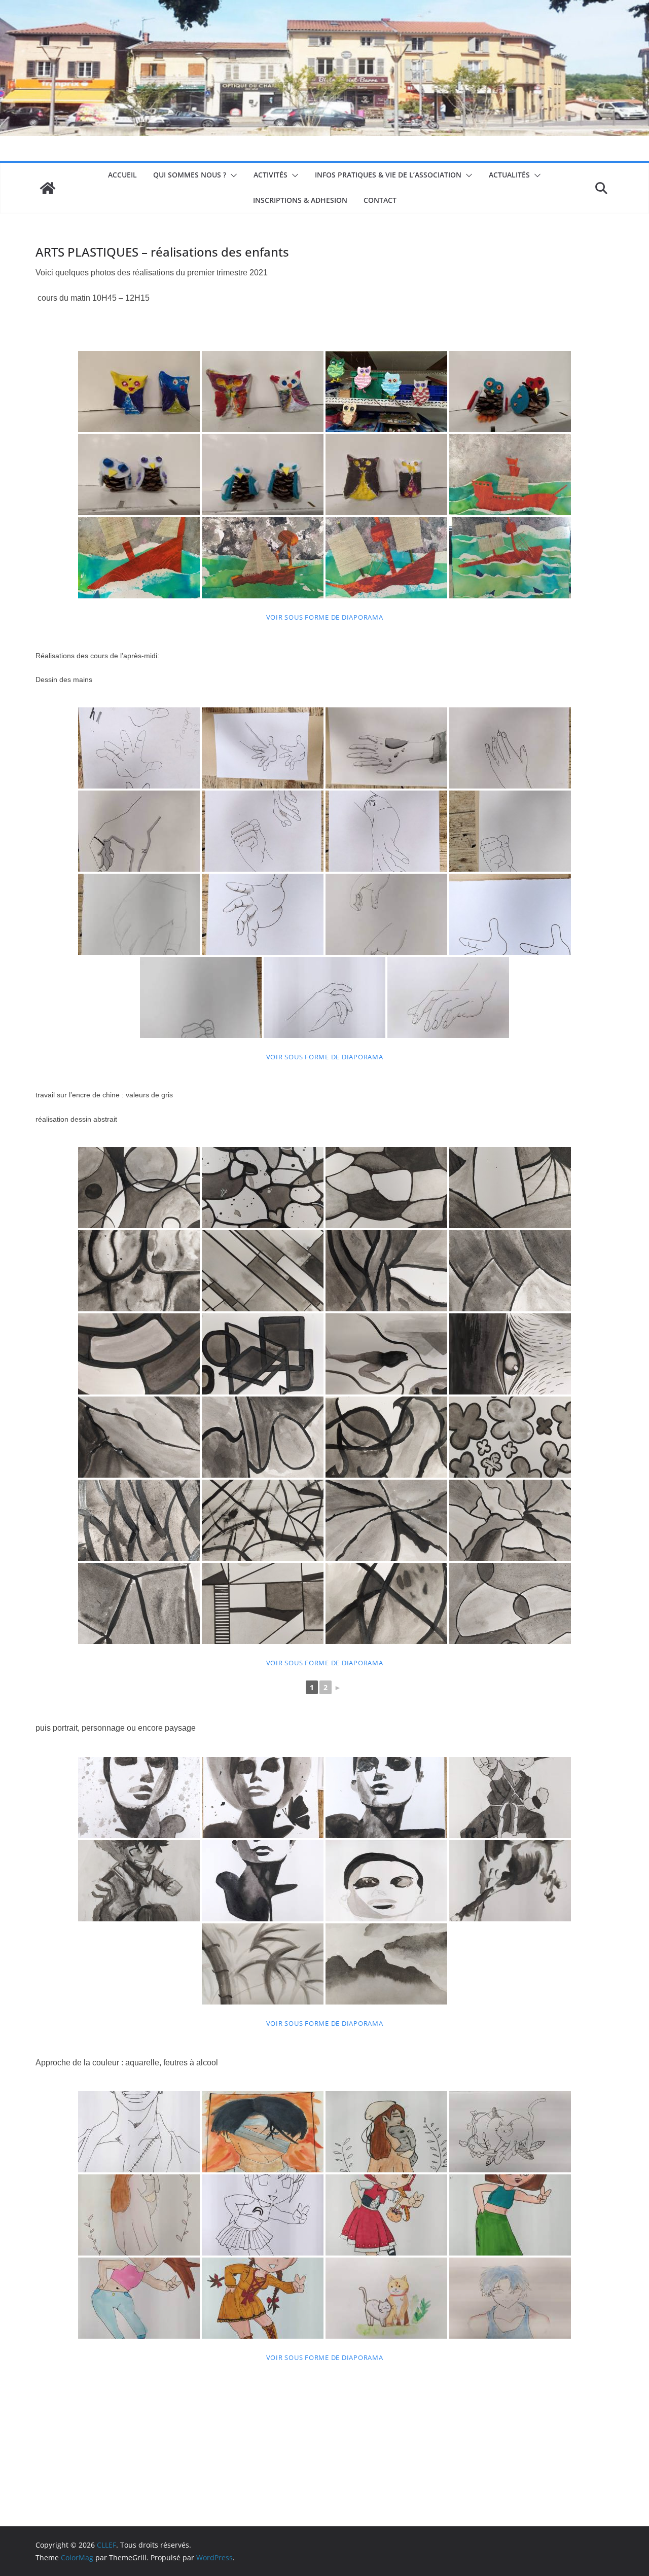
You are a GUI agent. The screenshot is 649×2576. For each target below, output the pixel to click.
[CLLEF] (48, 188)
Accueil (122, 175)
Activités (271, 175)
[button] (232, 175)
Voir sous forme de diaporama (325, 617)
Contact (380, 200)
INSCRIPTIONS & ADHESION (300, 200)
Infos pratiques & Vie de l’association (388, 175)
